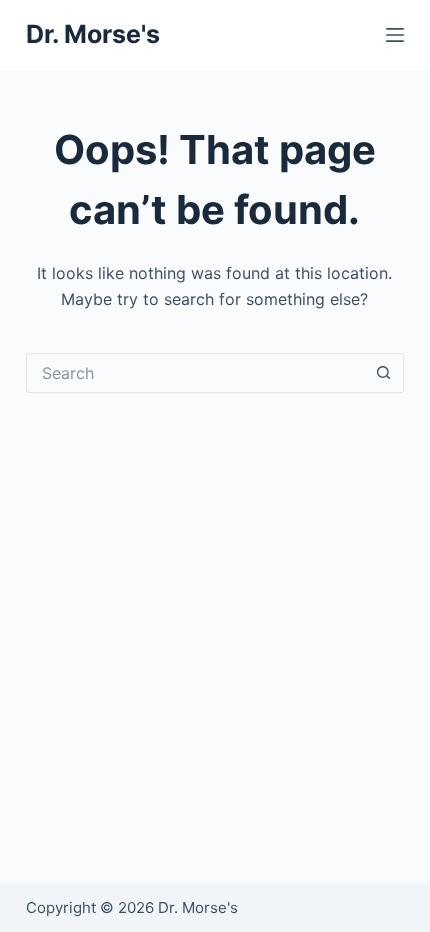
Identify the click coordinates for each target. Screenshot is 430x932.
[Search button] (384, 373)
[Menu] (395, 35)
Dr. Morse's (93, 34)
